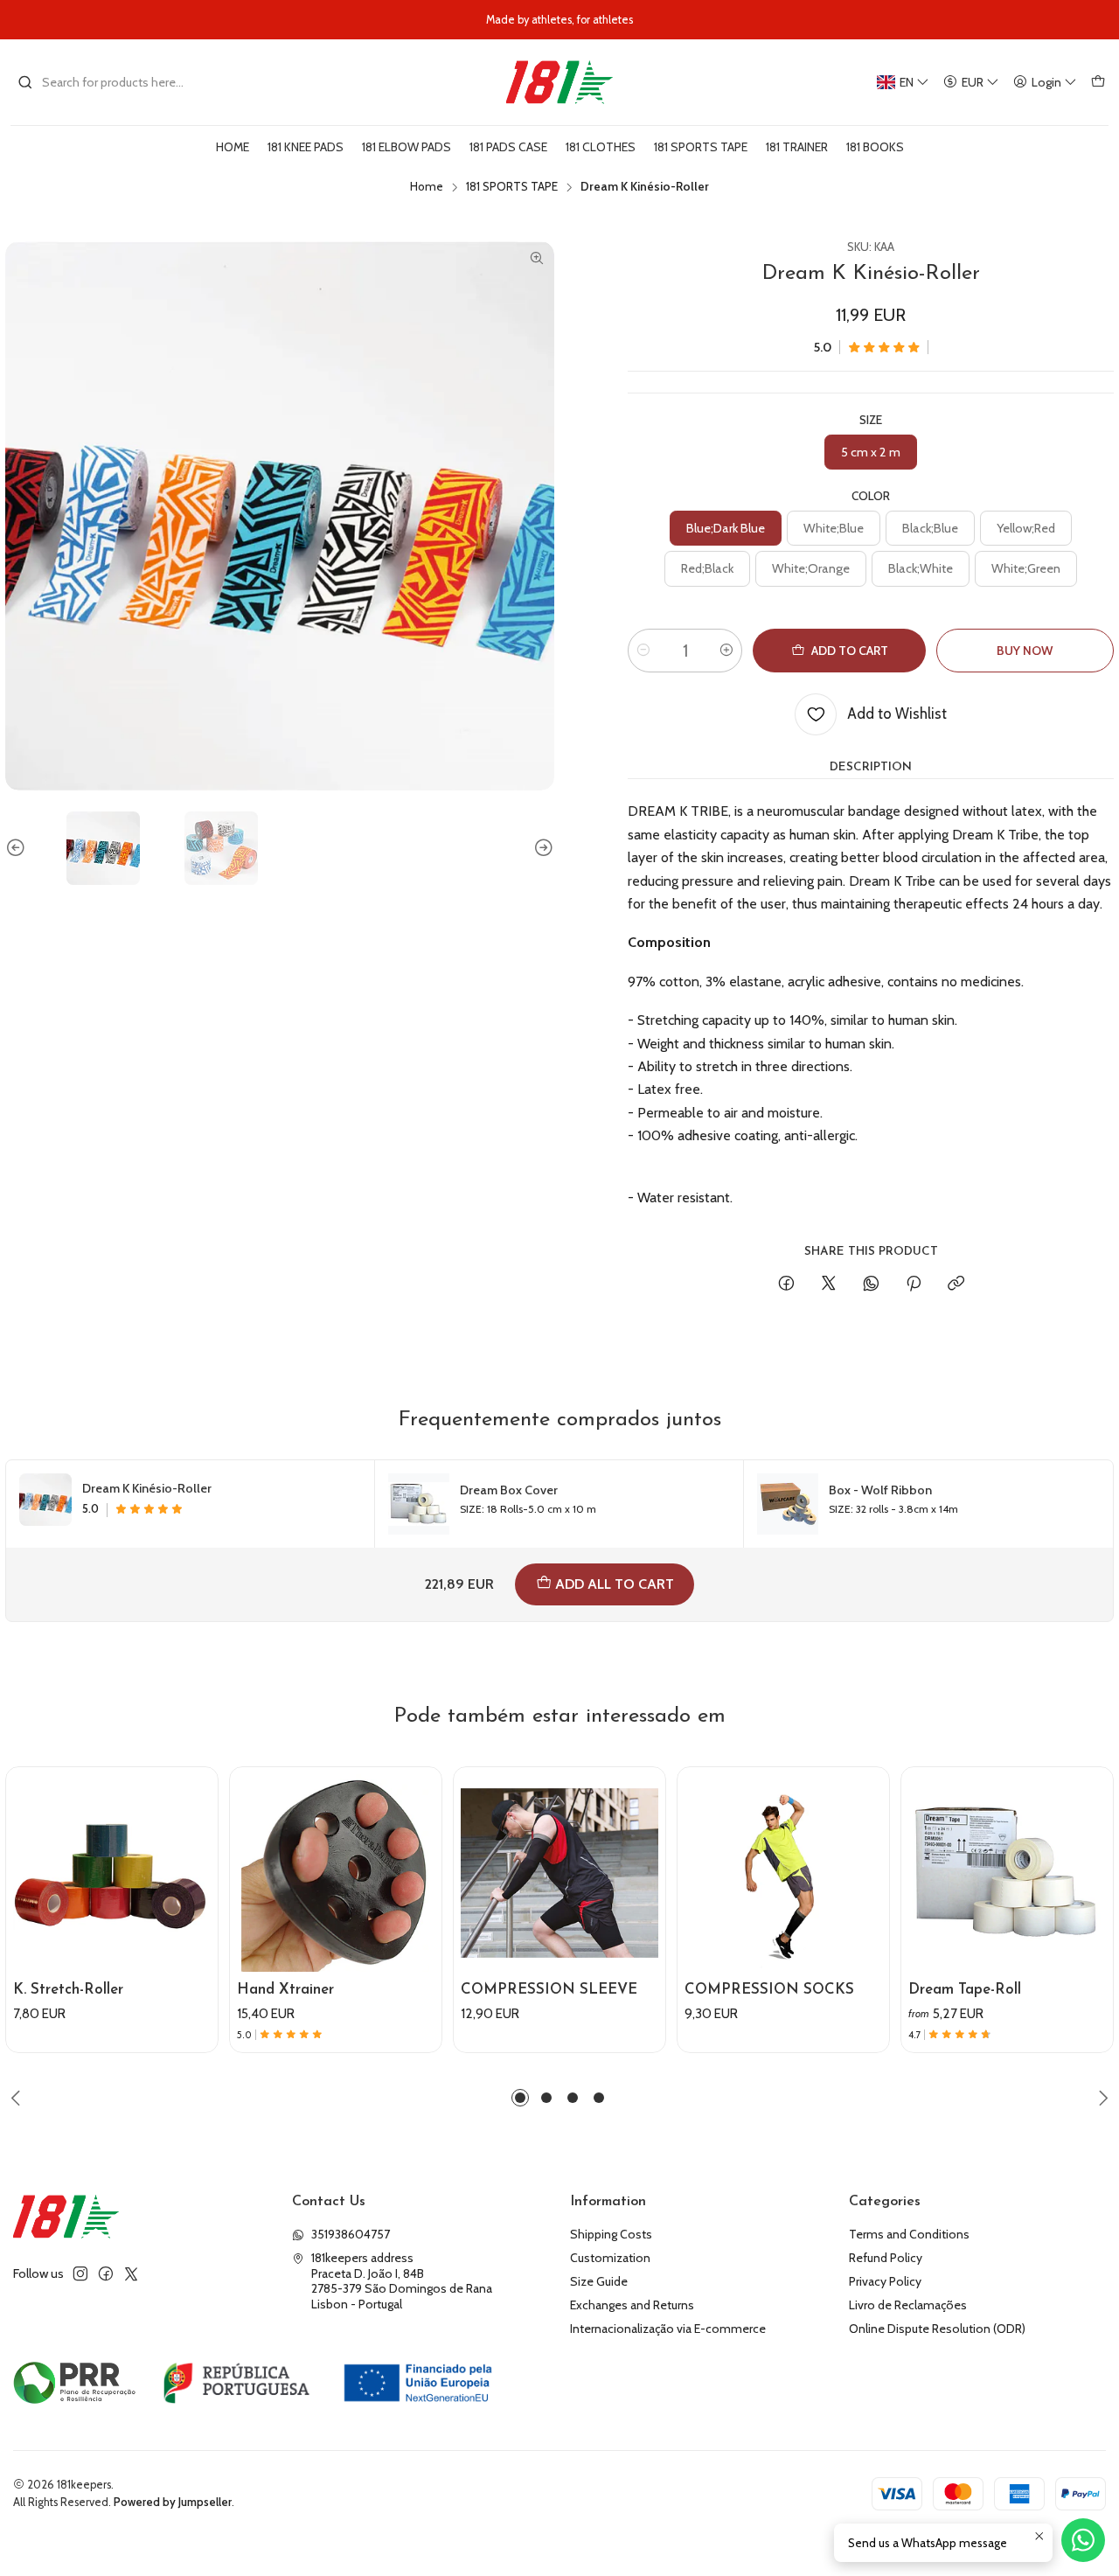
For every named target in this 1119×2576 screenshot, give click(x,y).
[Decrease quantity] (643, 651)
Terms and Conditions (909, 2234)
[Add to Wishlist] (197, 1848)
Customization (610, 2258)
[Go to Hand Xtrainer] (336, 1873)
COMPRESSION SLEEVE (549, 1990)
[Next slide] (541, 848)
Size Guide (599, 2281)
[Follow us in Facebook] (106, 2273)
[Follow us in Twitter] (131, 2273)
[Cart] (1098, 83)
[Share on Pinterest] (914, 1285)
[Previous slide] (18, 848)
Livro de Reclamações (908, 2305)
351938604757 (351, 2234)
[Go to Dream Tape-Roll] (1007, 1873)
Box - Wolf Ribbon (880, 1490)
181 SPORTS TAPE (512, 187)
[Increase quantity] (726, 651)
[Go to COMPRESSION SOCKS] (783, 1873)
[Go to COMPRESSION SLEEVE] (559, 1873)
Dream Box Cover (509, 1490)
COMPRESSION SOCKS (769, 1990)
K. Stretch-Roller (68, 1990)
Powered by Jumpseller (173, 2502)
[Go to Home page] (559, 82)
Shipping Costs (611, 2234)
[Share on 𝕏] (829, 1285)
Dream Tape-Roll (965, 1990)
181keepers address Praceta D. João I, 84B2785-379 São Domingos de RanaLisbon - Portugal (402, 2281)
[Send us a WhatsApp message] (1083, 2540)
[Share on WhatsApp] (871, 1285)
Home (427, 187)
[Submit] (25, 82)
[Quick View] (197, 1890)
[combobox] (107, 82)
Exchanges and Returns (632, 2305)
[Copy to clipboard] (956, 1285)
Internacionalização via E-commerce (668, 2329)
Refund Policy (886, 2258)
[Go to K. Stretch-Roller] (112, 1873)
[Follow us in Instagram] (80, 2273)
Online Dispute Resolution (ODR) (937, 2329)
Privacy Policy (885, 2281)
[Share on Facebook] (786, 1285)
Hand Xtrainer (285, 1990)
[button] (520, 2098)
